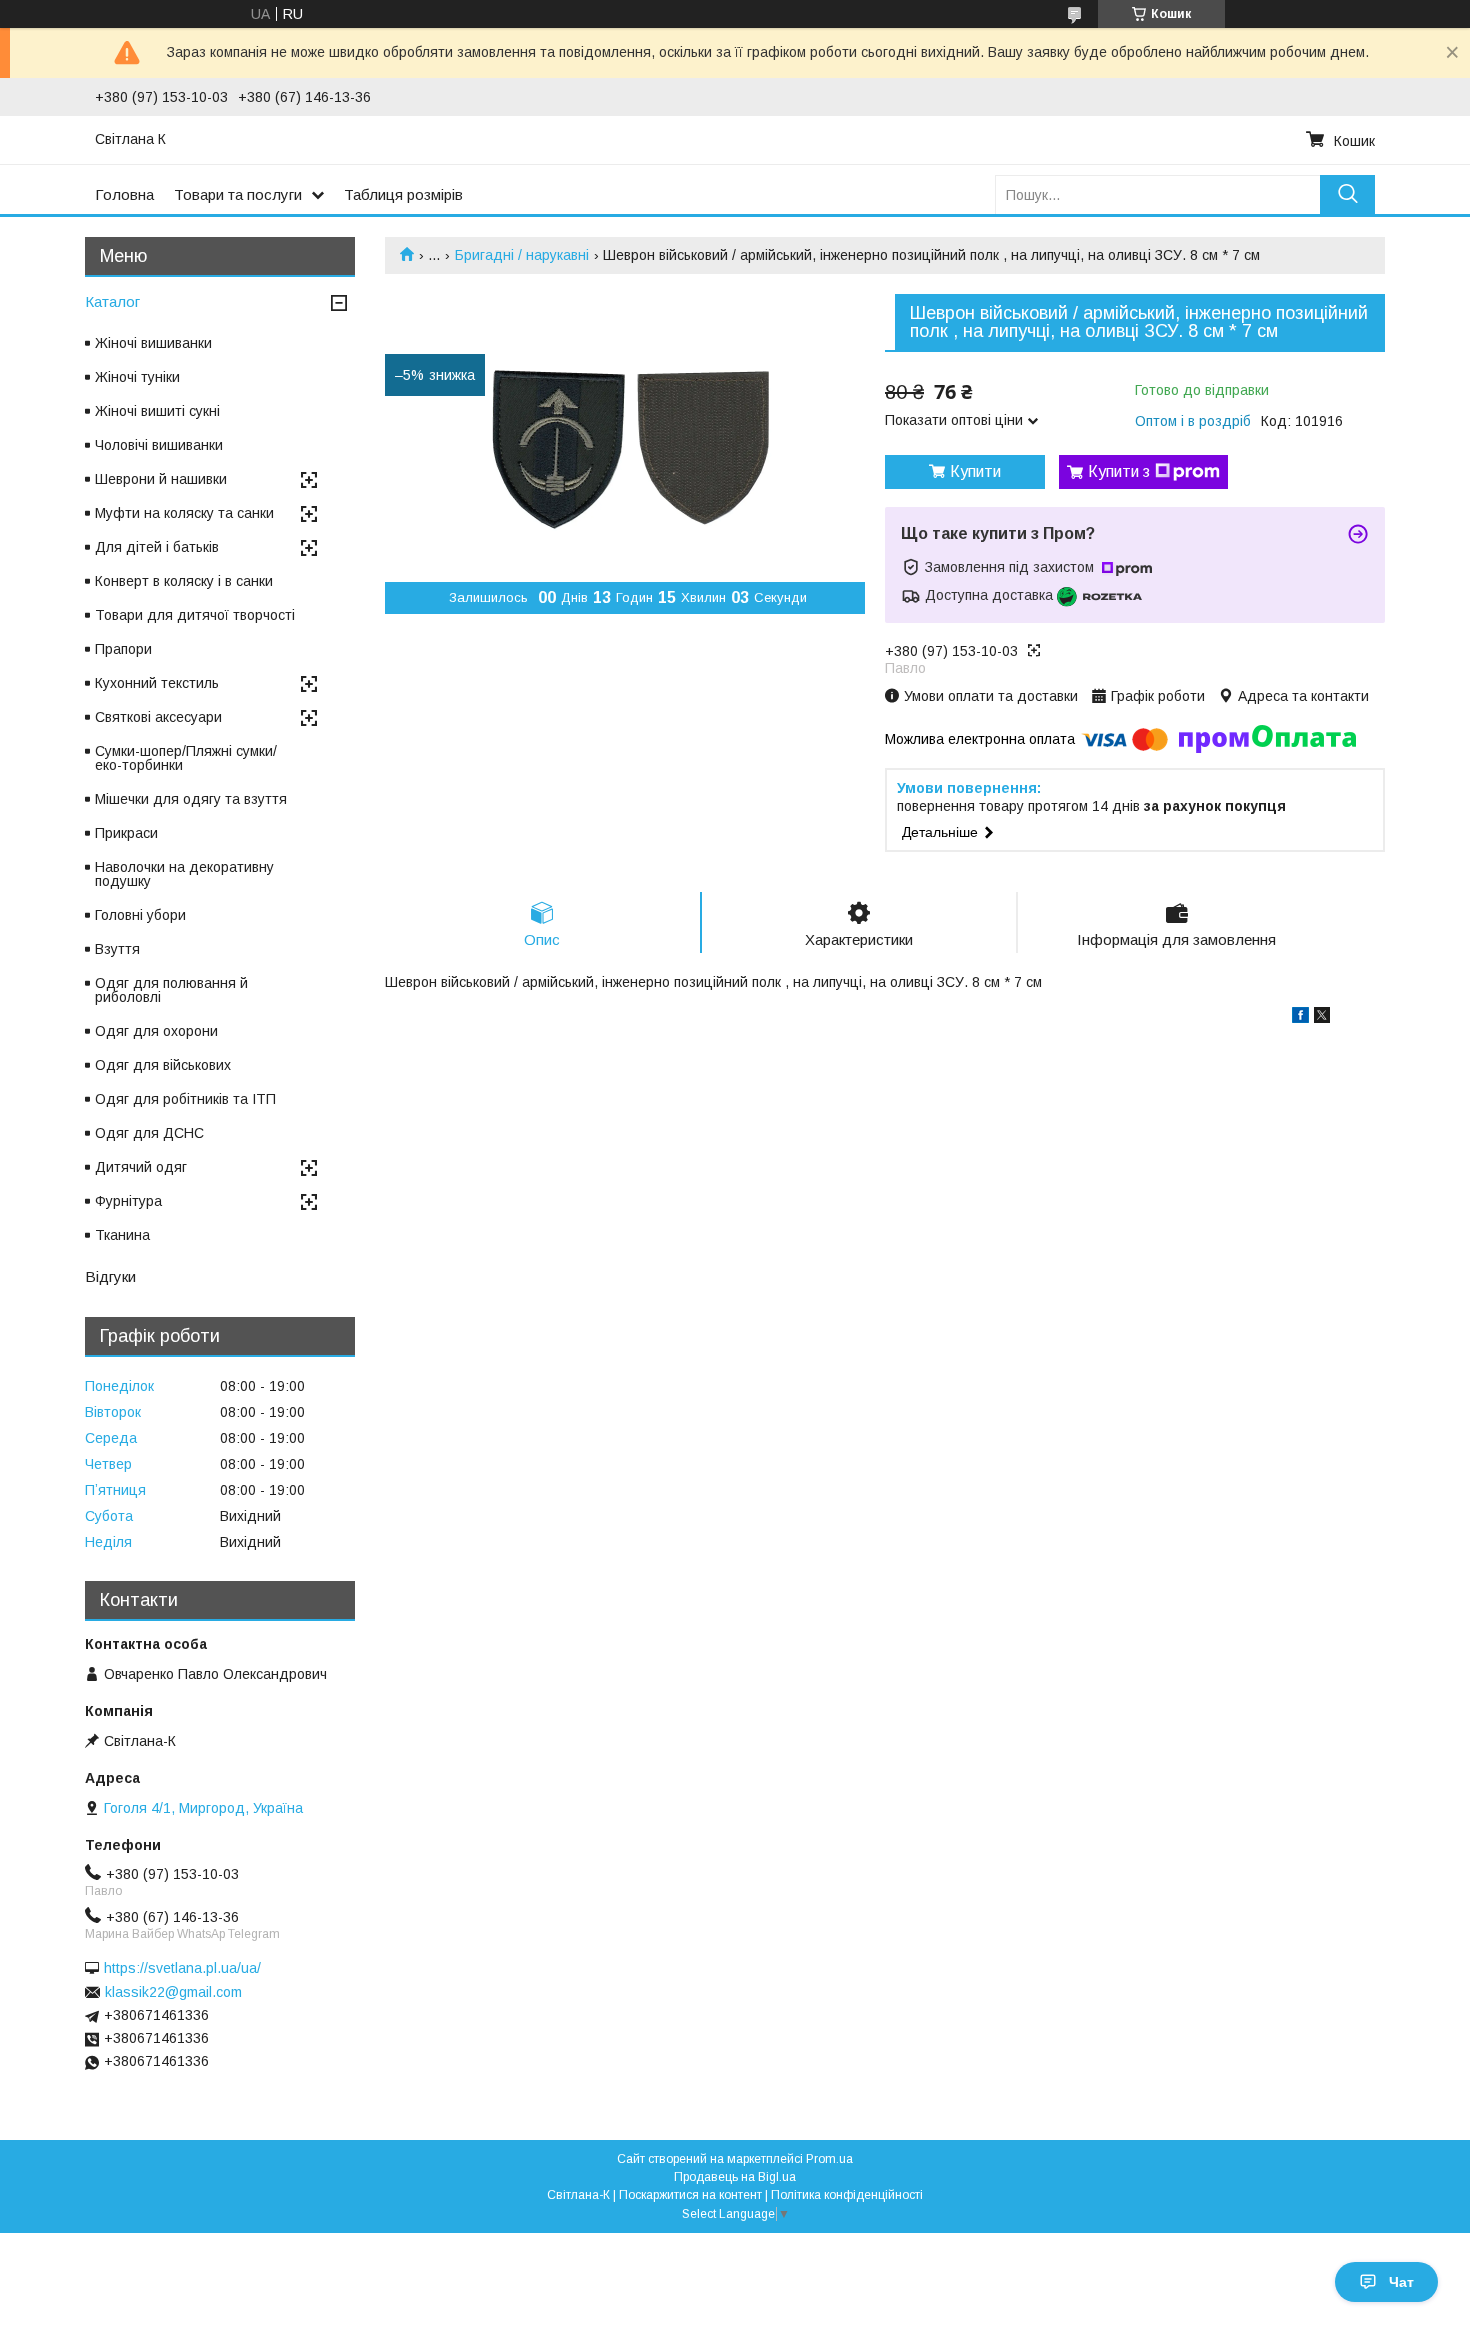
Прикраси (126, 833)
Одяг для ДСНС (149, 1133)
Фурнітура (128, 1201)
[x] (1322, 1018)
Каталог (112, 301)
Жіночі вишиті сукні (157, 411)
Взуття (117, 949)
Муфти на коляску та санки (184, 513)
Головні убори (140, 915)
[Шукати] (1347, 194)
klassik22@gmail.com (173, 1992)
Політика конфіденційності (847, 2195)
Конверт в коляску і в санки (184, 581)
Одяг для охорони (156, 1031)
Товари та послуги (238, 194)
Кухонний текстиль (157, 683)
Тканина (122, 1235)
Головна (124, 194)
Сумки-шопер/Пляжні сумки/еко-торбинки (186, 758)
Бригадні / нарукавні (522, 255)
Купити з (1119, 471)
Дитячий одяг (141, 1167)
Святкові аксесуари (158, 717)
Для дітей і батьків (157, 547)
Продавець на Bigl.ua (735, 2177)
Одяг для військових (163, 1065)
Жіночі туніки (137, 377)
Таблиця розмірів (403, 194)
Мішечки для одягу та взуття (191, 799)
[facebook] (1300, 1018)
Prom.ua (829, 2159)
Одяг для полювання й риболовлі (171, 990)
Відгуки (110, 1276)
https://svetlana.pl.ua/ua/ (182, 1968)
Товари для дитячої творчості (195, 615)
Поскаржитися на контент (690, 2195)
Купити (975, 471)
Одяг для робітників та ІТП (185, 1099)
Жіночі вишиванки (153, 343)
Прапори (123, 649)
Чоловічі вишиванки (159, 445)
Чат (1401, 2282)
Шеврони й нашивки (161, 479)
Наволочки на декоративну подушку (184, 874)
